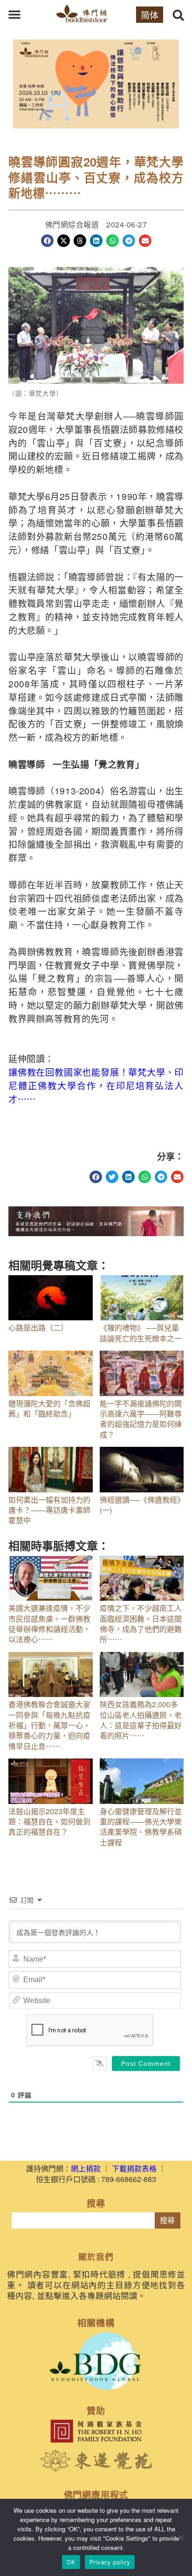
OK (71, 2562)
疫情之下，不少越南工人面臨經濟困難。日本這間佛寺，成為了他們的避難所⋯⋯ (141, 1624)
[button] (14, 14)
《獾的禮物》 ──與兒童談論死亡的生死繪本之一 (141, 1333)
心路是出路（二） (40, 1328)
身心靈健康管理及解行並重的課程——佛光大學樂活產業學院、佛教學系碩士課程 (141, 1827)
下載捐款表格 (134, 2168)
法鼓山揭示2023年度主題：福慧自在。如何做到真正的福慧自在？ (49, 1822)
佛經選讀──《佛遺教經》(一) (140, 1505)
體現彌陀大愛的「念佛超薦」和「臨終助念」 (49, 1408)
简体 (150, 15)
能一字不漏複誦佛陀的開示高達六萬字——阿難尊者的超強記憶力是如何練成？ (141, 1419)
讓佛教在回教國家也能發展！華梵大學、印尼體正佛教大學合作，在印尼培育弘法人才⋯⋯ (96, 1085)
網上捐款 (86, 2168)
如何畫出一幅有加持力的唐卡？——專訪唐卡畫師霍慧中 (49, 1510)
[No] (180, 2537)
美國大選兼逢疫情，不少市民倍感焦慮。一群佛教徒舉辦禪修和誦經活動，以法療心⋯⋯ (49, 1624)
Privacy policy (110, 2562)
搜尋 (167, 2220)
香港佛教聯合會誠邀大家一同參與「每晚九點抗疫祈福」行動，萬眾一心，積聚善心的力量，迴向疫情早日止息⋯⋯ (49, 1725)
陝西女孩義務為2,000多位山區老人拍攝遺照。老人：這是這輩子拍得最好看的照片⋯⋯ (141, 1720)
